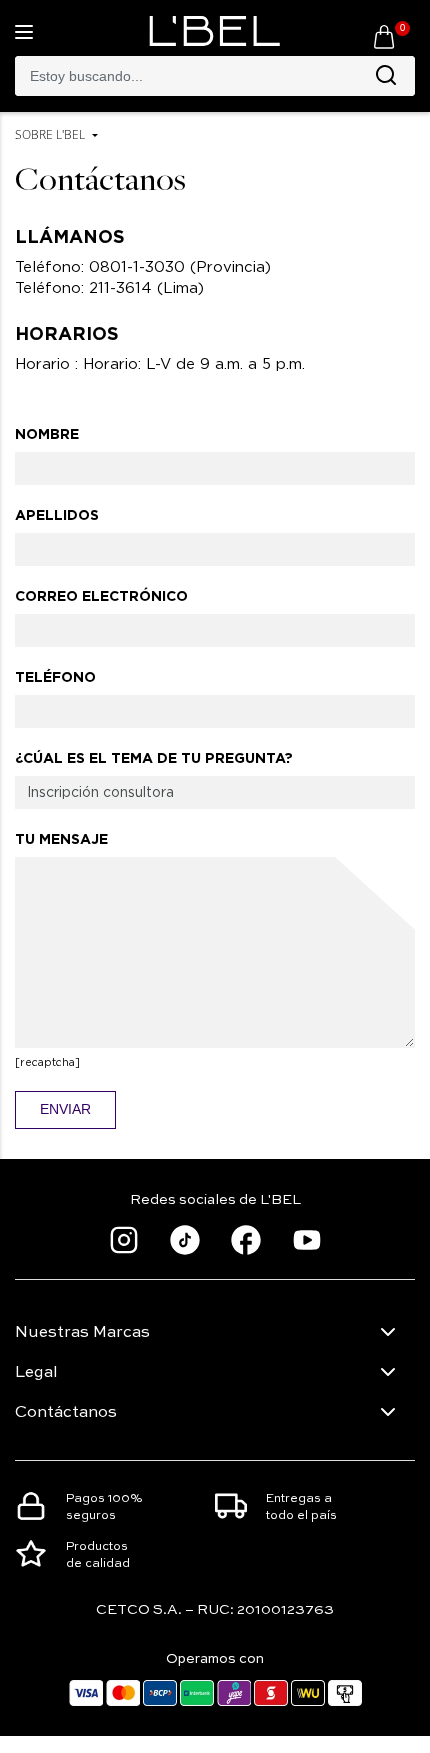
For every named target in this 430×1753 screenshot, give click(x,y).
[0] (384, 36)
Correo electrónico (101, 596)
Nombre (47, 434)
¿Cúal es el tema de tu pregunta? (154, 758)
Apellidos (57, 515)
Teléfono (55, 677)
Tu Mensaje (61, 839)
